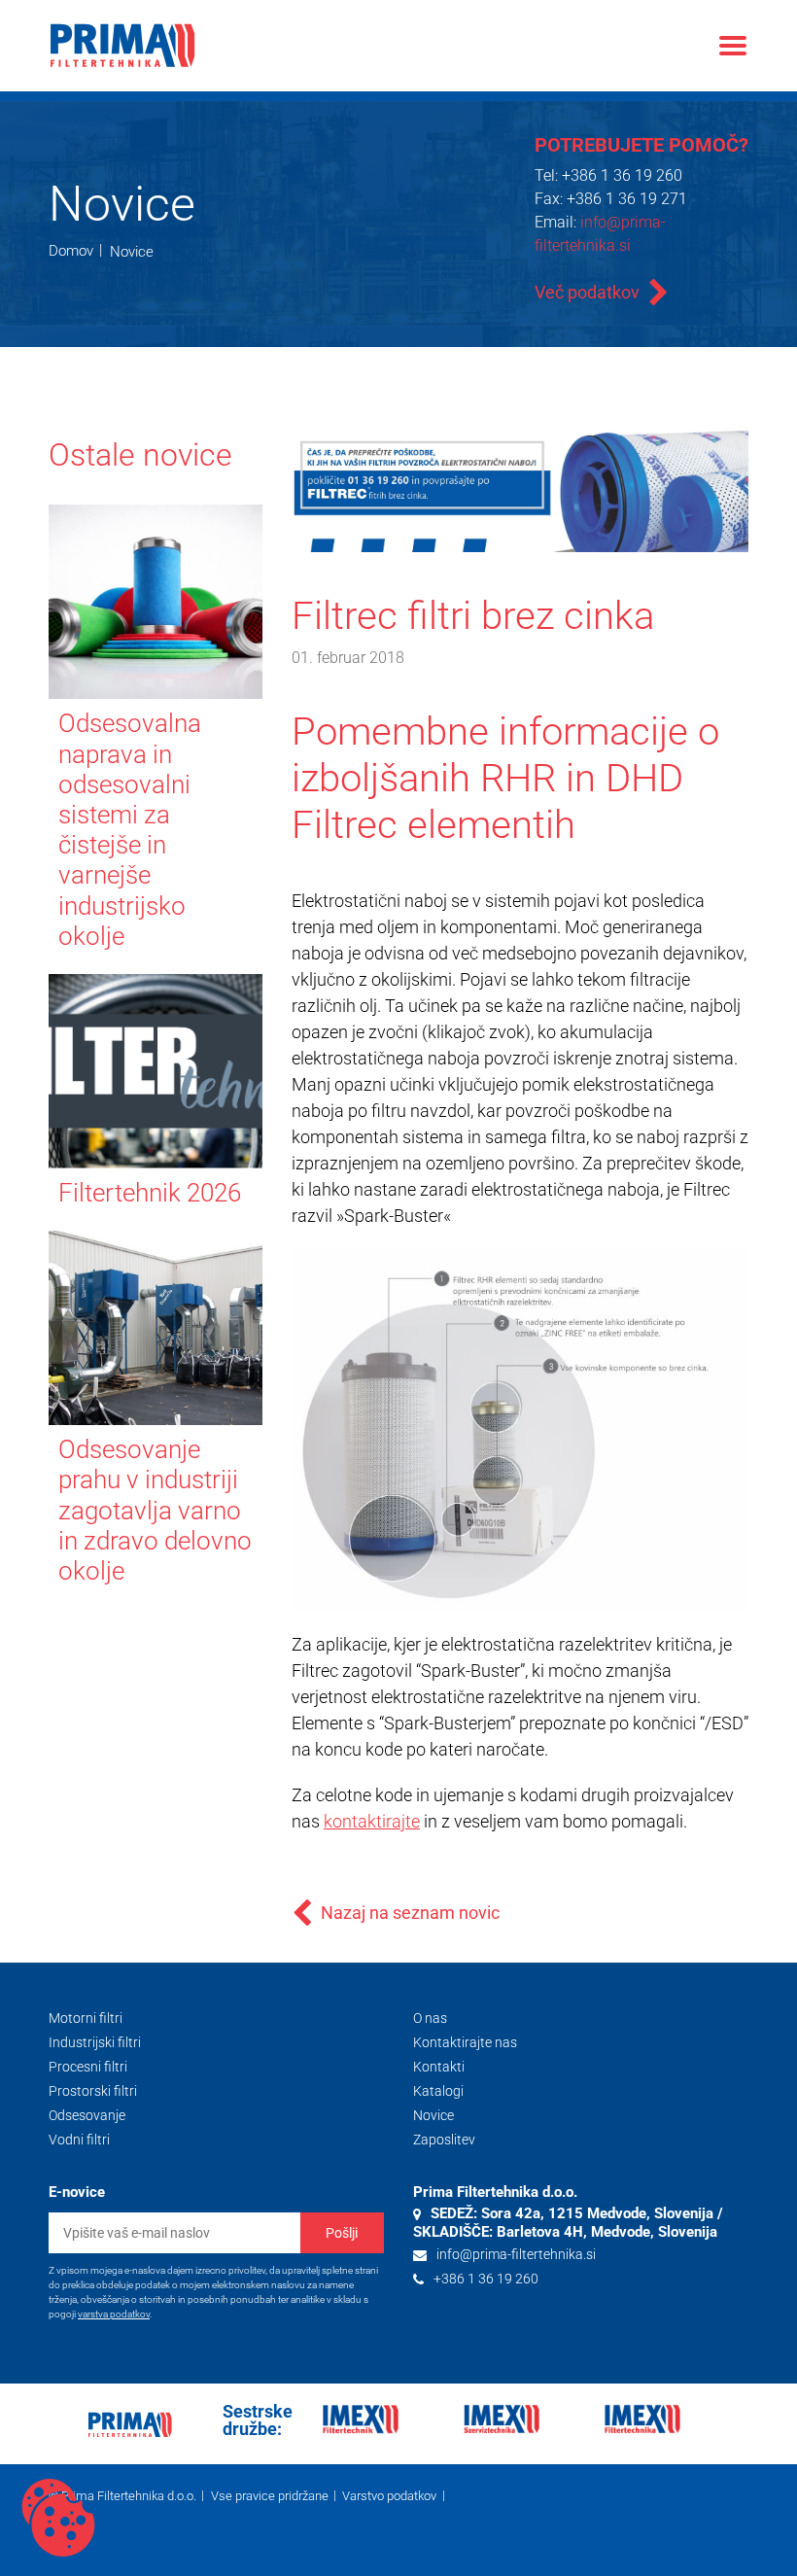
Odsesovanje (87, 2115)
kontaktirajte (372, 1821)
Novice (132, 251)
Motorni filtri (86, 2018)
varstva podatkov (114, 2314)
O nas (430, 2018)
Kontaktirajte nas (465, 2042)
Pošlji (342, 2233)
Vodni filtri (79, 2140)
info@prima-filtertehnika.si (516, 2254)
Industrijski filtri (95, 2042)
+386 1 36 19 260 (622, 175)
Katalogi (438, 2091)
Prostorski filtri (93, 2091)
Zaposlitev (444, 2140)
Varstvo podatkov (389, 2495)
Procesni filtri (88, 2067)
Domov (71, 251)
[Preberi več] (194, 525)
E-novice (77, 2192)
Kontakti (439, 2067)
